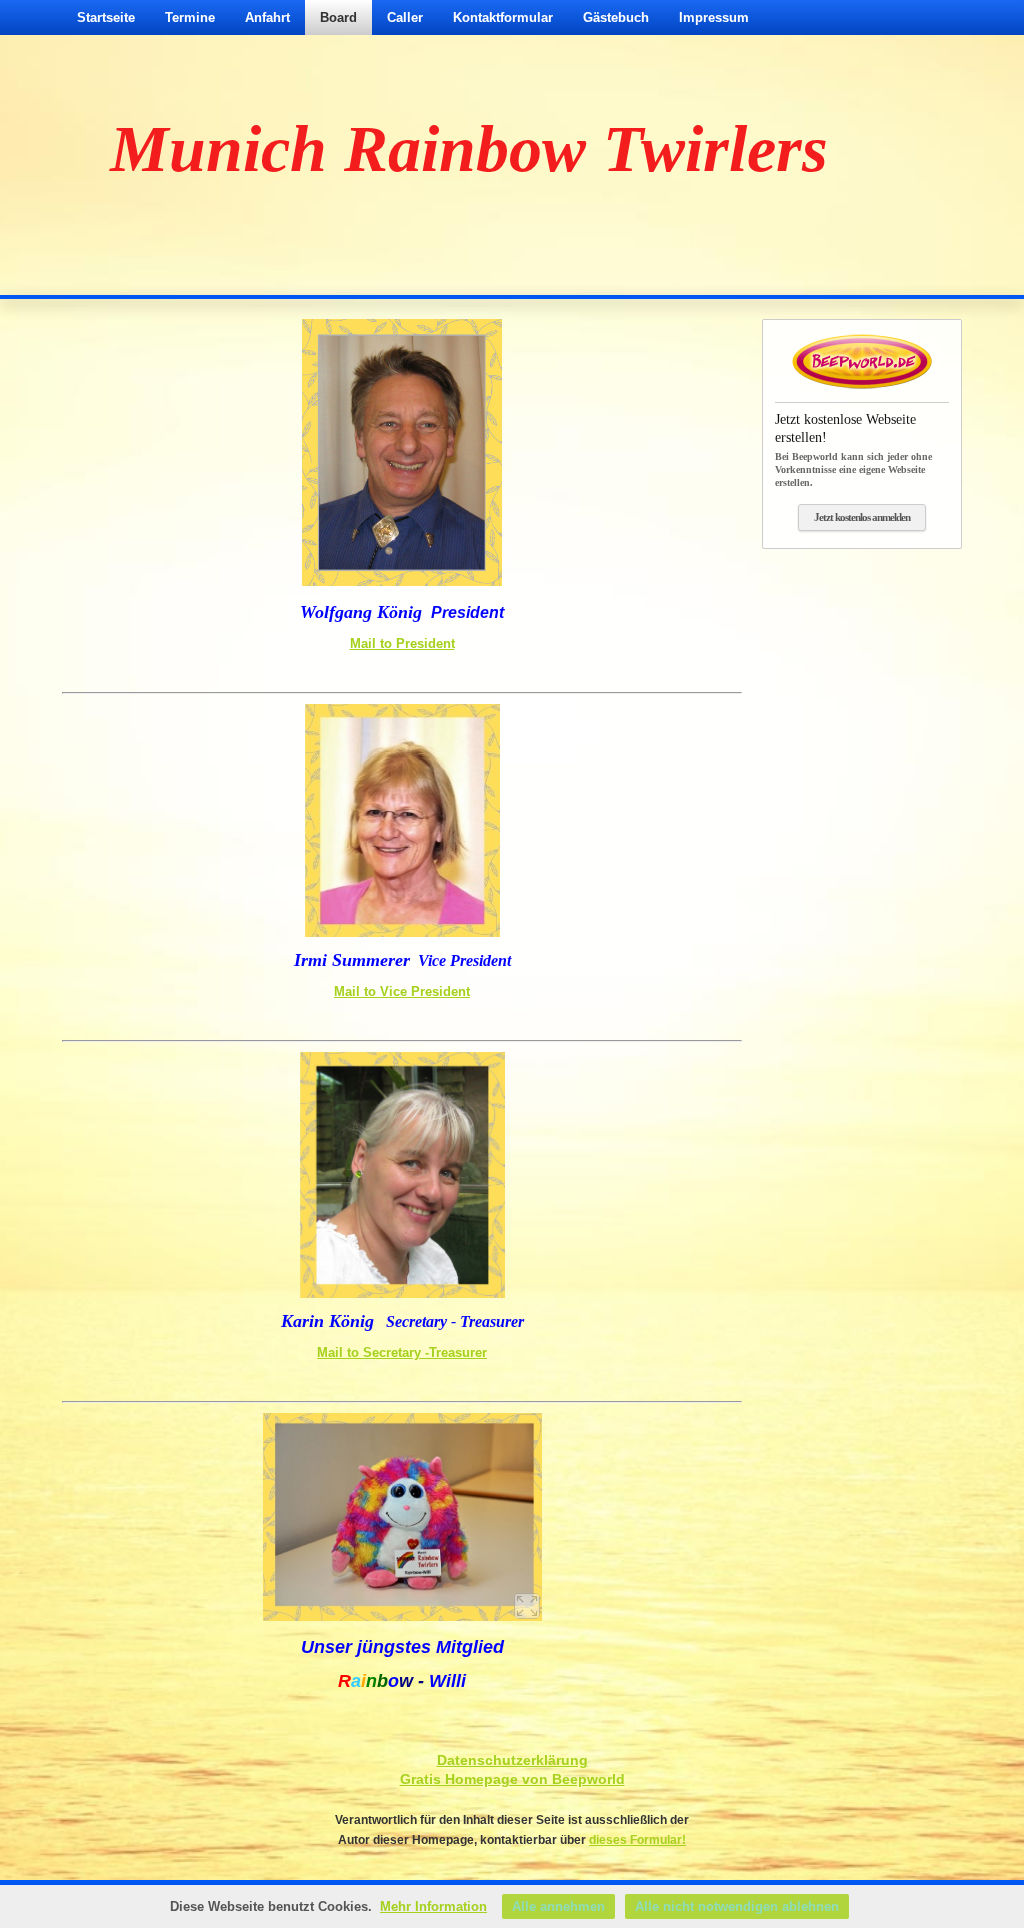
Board (338, 17)
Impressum (714, 17)
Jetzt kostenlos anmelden (862, 517)
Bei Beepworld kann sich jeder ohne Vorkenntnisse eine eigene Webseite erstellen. (853, 450)
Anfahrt (267, 17)
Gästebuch (616, 17)
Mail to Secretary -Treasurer (402, 1352)
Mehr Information (433, 1906)
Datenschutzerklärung (512, 1760)
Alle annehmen (558, 1906)
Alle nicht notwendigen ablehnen (737, 1906)
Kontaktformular (503, 17)
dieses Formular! (637, 1840)
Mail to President (402, 643)
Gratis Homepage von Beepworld (512, 1779)
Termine (190, 17)
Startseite (106, 17)
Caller (405, 17)
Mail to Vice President (402, 991)
